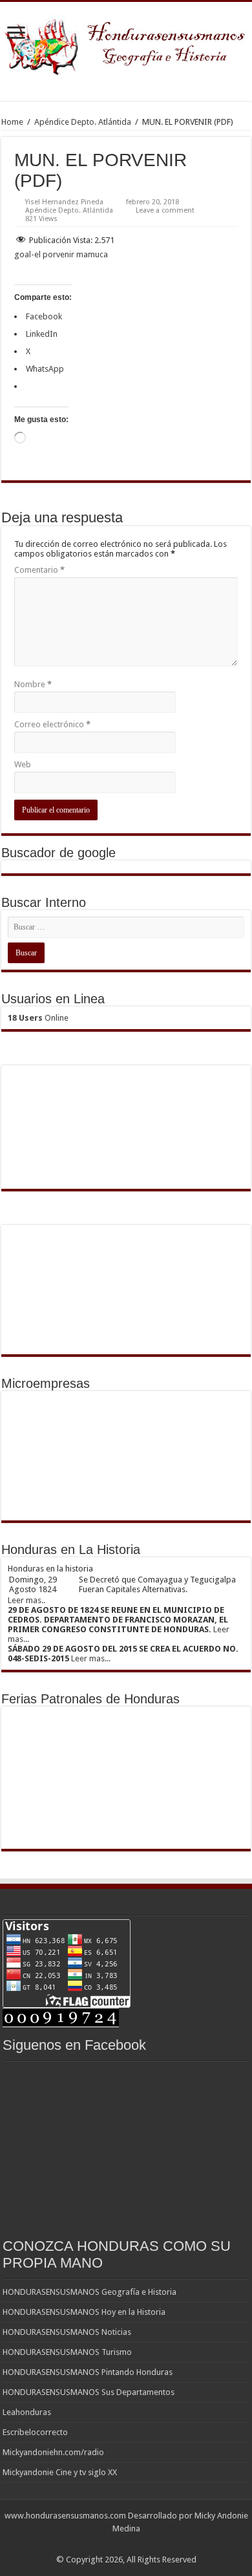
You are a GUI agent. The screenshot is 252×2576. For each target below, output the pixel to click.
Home (12, 122)
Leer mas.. (26, 1600)
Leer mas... (91, 1658)
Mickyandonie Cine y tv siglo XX (60, 2472)
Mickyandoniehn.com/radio (53, 2452)
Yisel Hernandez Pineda (64, 202)
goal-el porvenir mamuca (61, 254)
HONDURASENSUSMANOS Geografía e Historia (89, 2292)
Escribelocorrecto (35, 2432)
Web (23, 764)
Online (38, 1018)
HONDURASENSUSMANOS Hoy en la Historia (84, 2312)
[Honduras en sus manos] (126, 43)
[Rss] (126, 2544)
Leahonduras (27, 2412)
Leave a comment (165, 210)
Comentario (39, 570)
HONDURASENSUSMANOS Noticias (67, 2332)
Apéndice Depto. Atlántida (83, 122)
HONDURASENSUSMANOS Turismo (67, 2352)
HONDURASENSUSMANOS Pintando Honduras (88, 2372)
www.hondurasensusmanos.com (65, 2516)
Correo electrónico (52, 724)
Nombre (33, 684)
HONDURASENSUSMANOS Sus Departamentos (89, 2392)
